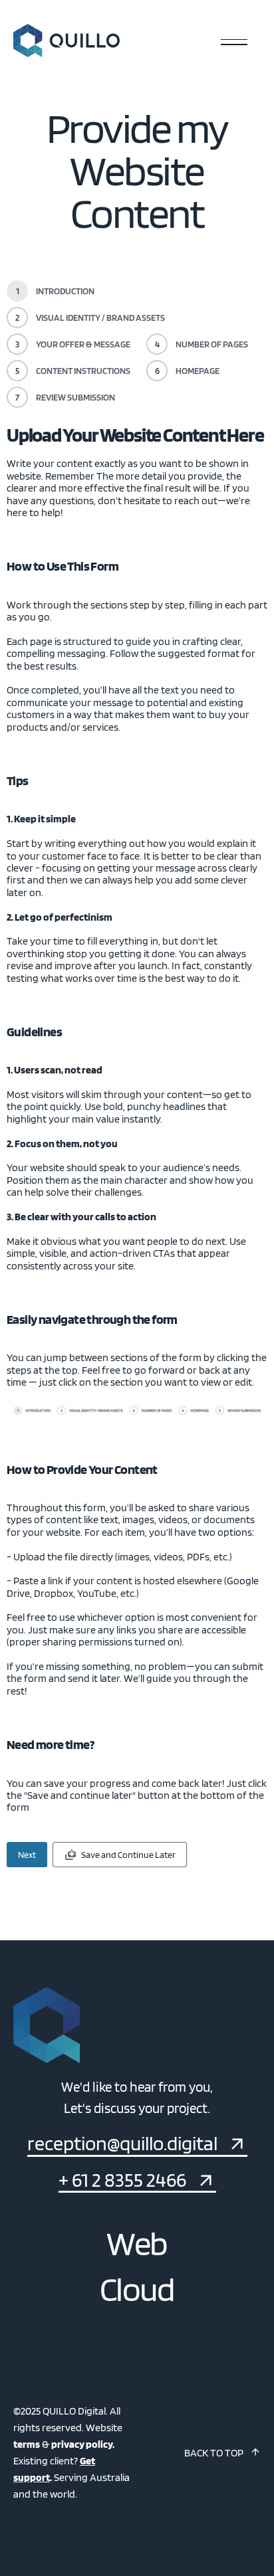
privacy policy (82, 2444)
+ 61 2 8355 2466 (122, 2180)
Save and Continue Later (128, 1855)
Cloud (137, 2289)
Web (137, 2243)
